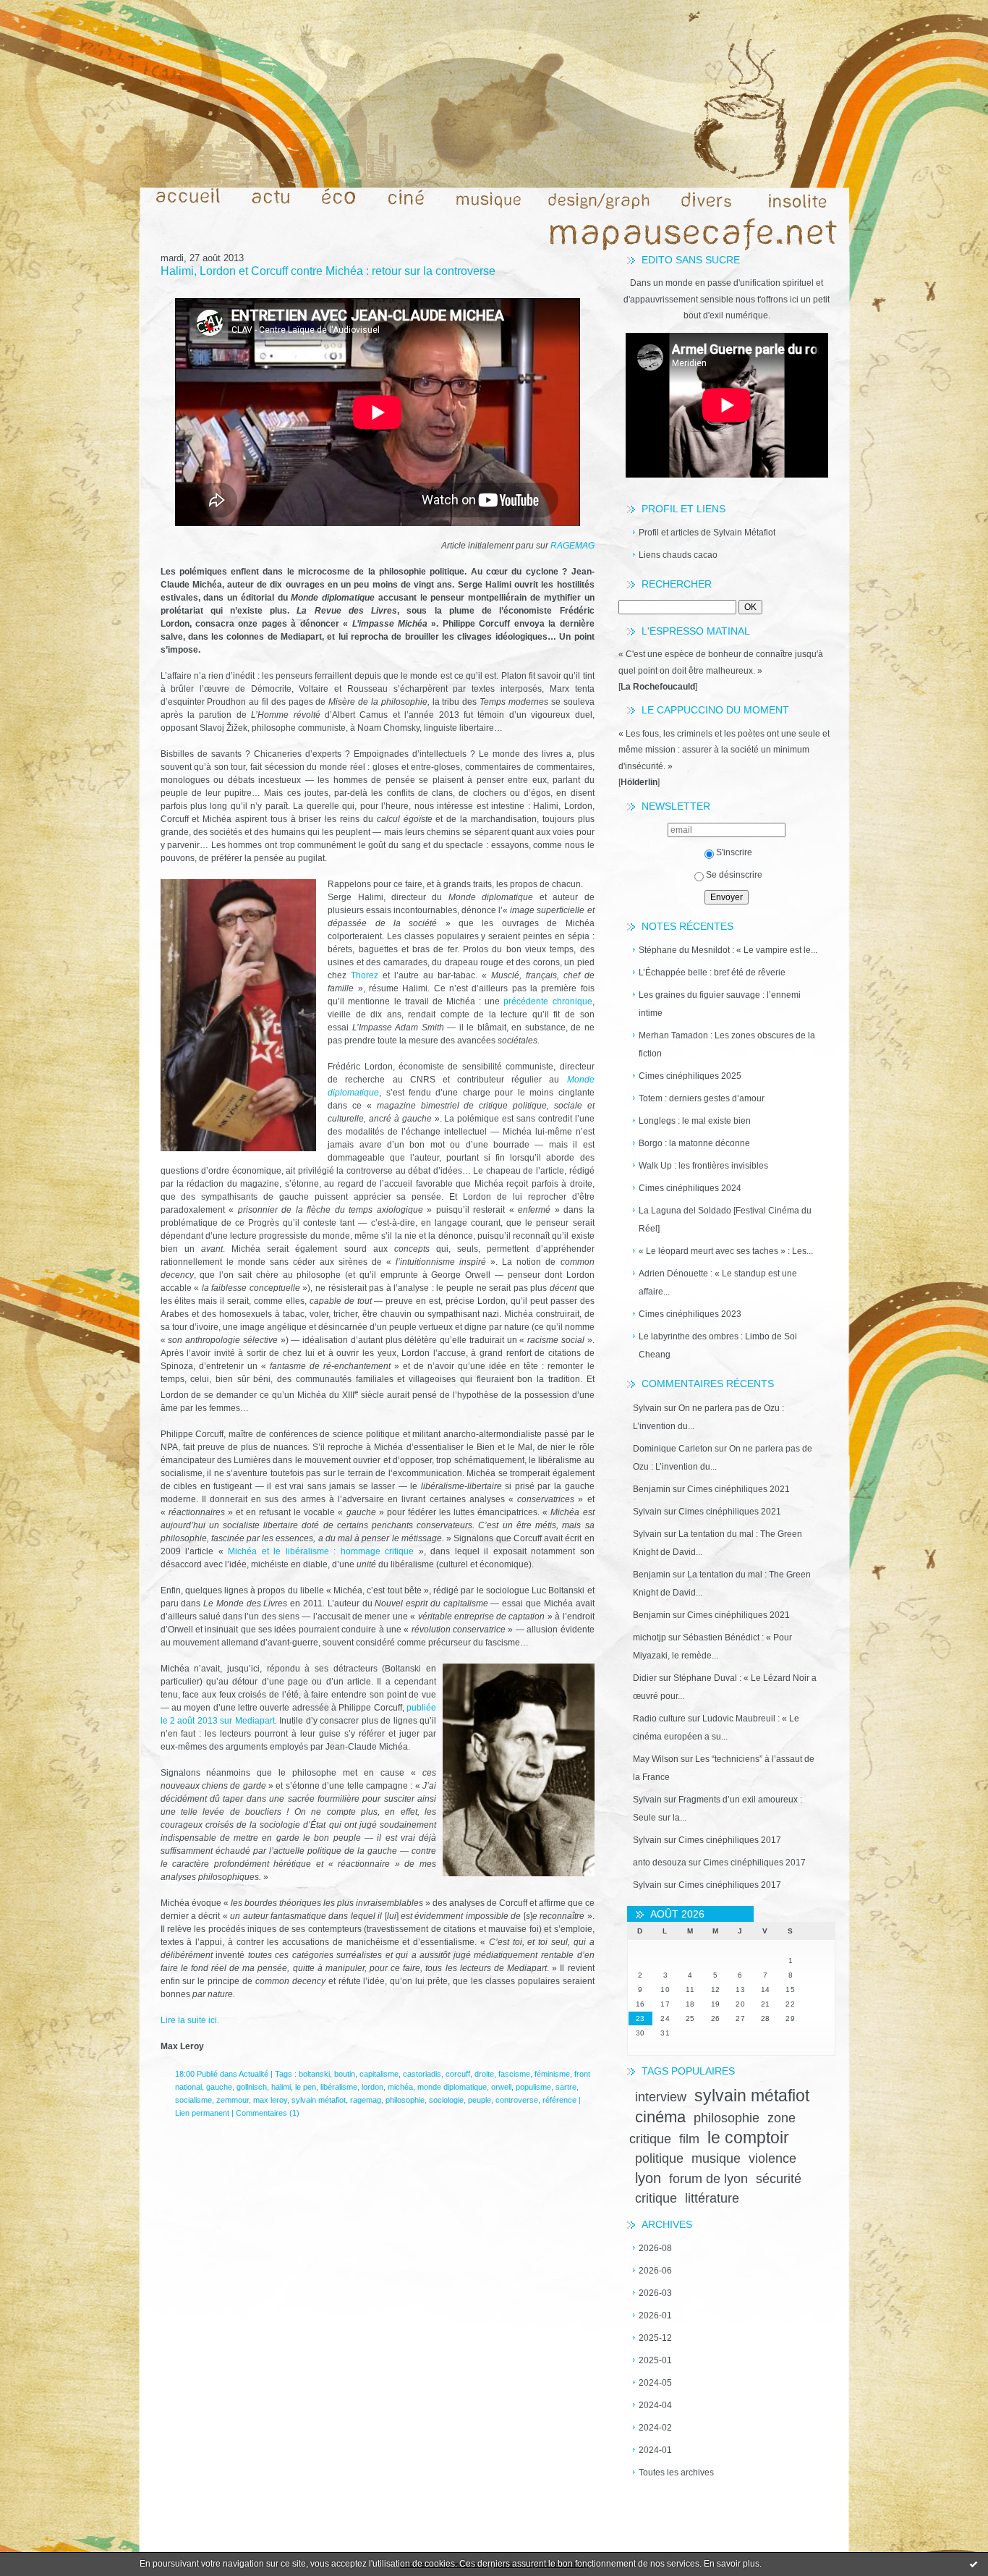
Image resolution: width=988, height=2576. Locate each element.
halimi (281, 2087)
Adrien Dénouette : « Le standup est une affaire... (718, 1283)
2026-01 (655, 2316)
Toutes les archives (676, 2473)
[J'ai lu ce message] (974, 2564)
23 (640, 2018)
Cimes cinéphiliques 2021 (738, 1489)
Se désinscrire (734, 875)
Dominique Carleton (673, 1449)
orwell (501, 2087)
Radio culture (659, 1719)
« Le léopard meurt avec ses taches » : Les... (726, 1251)
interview (661, 2097)
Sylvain (647, 1408)
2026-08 (655, 2248)
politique (659, 2158)
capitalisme (379, 2074)
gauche (219, 2087)
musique (716, 2158)
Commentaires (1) (268, 2113)
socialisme (193, 2100)
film (689, 2139)
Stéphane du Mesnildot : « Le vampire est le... (728, 950)
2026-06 (655, 2271)
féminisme (552, 2074)
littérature (712, 2198)
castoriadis (422, 2074)
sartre (566, 2087)
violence (772, 2158)
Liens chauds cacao (678, 555)
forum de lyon (708, 2179)
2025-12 (655, 2338)
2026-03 (655, 2293)
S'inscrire (734, 852)
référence (559, 2100)
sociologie (446, 2100)
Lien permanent (202, 2113)
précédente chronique (548, 1001)
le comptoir (748, 2138)
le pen (306, 2087)
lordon (372, 2087)
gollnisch (252, 2087)
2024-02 (655, 2428)
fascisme (514, 2074)
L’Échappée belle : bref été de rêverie (712, 973)
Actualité (254, 2074)
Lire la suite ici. (190, 2020)
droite (484, 2074)
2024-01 (655, 2450)
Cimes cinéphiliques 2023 (690, 1314)
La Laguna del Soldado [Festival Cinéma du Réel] (725, 1220)
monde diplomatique (452, 2087)
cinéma (660, 2117)
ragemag (366, 2100)
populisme (533, 2087)
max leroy (270, 2100)
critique (656, 2198)
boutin (345, 2074)
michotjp (650, 1637)
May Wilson (656, 1759)
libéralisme (339, 2087)
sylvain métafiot (752, 2096)
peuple (480, 2100)
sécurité (779, 2179)
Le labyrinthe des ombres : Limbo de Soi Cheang (718, 1346)
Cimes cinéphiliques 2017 (730, 1840)
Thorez (365, 975)
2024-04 (655, 2405)
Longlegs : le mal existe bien (695, 1121)
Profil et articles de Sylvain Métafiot (707, 533)
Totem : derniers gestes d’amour (702, 1098)
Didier (645, 1678)
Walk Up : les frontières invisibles (703, 1166)
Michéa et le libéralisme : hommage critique (321, 1551)
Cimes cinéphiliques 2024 (690, 1188)
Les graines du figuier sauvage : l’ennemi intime (720, 1004)
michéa (400, 2087)
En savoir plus (732, 2564)
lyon (648, 2178)
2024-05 (655, 2383)
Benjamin (652, 1489)
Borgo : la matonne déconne (694, 1143)
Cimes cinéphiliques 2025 (690, 1076)
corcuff (458, 2074)
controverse (517, 2100)
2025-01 (655, 2360)
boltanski (314, 2074)
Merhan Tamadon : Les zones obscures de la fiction (727, 1045)
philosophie (727, 2118)
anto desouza (660, 1863)
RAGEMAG (572, 546)
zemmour (233, 2100)
